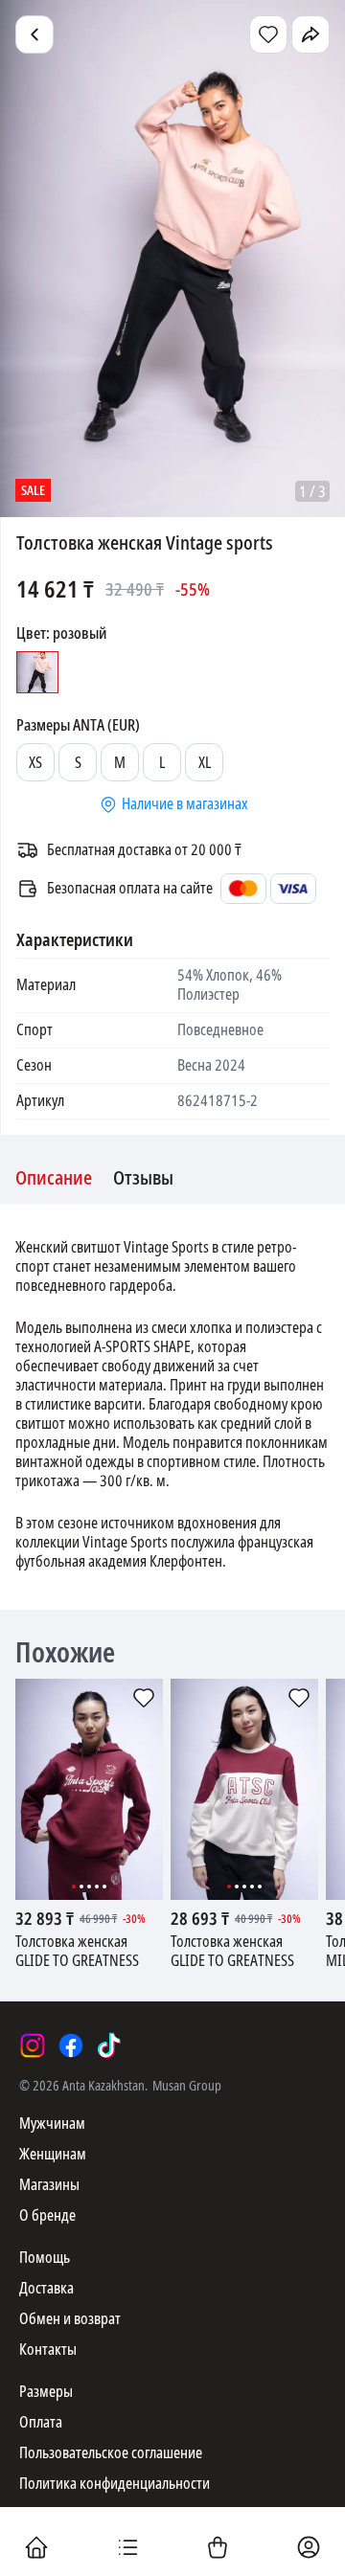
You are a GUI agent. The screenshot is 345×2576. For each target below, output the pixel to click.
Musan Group (187, 2086)
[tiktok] (109, 2045)
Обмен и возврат (70, 2319)
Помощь (45, 2258)
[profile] (309, 2549)
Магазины (49, 2185)
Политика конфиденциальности (115, 2484)
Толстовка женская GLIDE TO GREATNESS (77, 1952)
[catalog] (127, 2549)
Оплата (41, 2422)
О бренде (47, 2215)
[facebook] (71, 2045)
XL (205, 763)
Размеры (46, 2392)
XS (35, 763)
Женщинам (53, 2154)
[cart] (218, 2549)
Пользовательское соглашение (111, 2453)
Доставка (46, 2288)
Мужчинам (52, 2124)
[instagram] (33, 2045)
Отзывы (143, 1179)
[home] (36, 2549)
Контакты (48, 2350)
